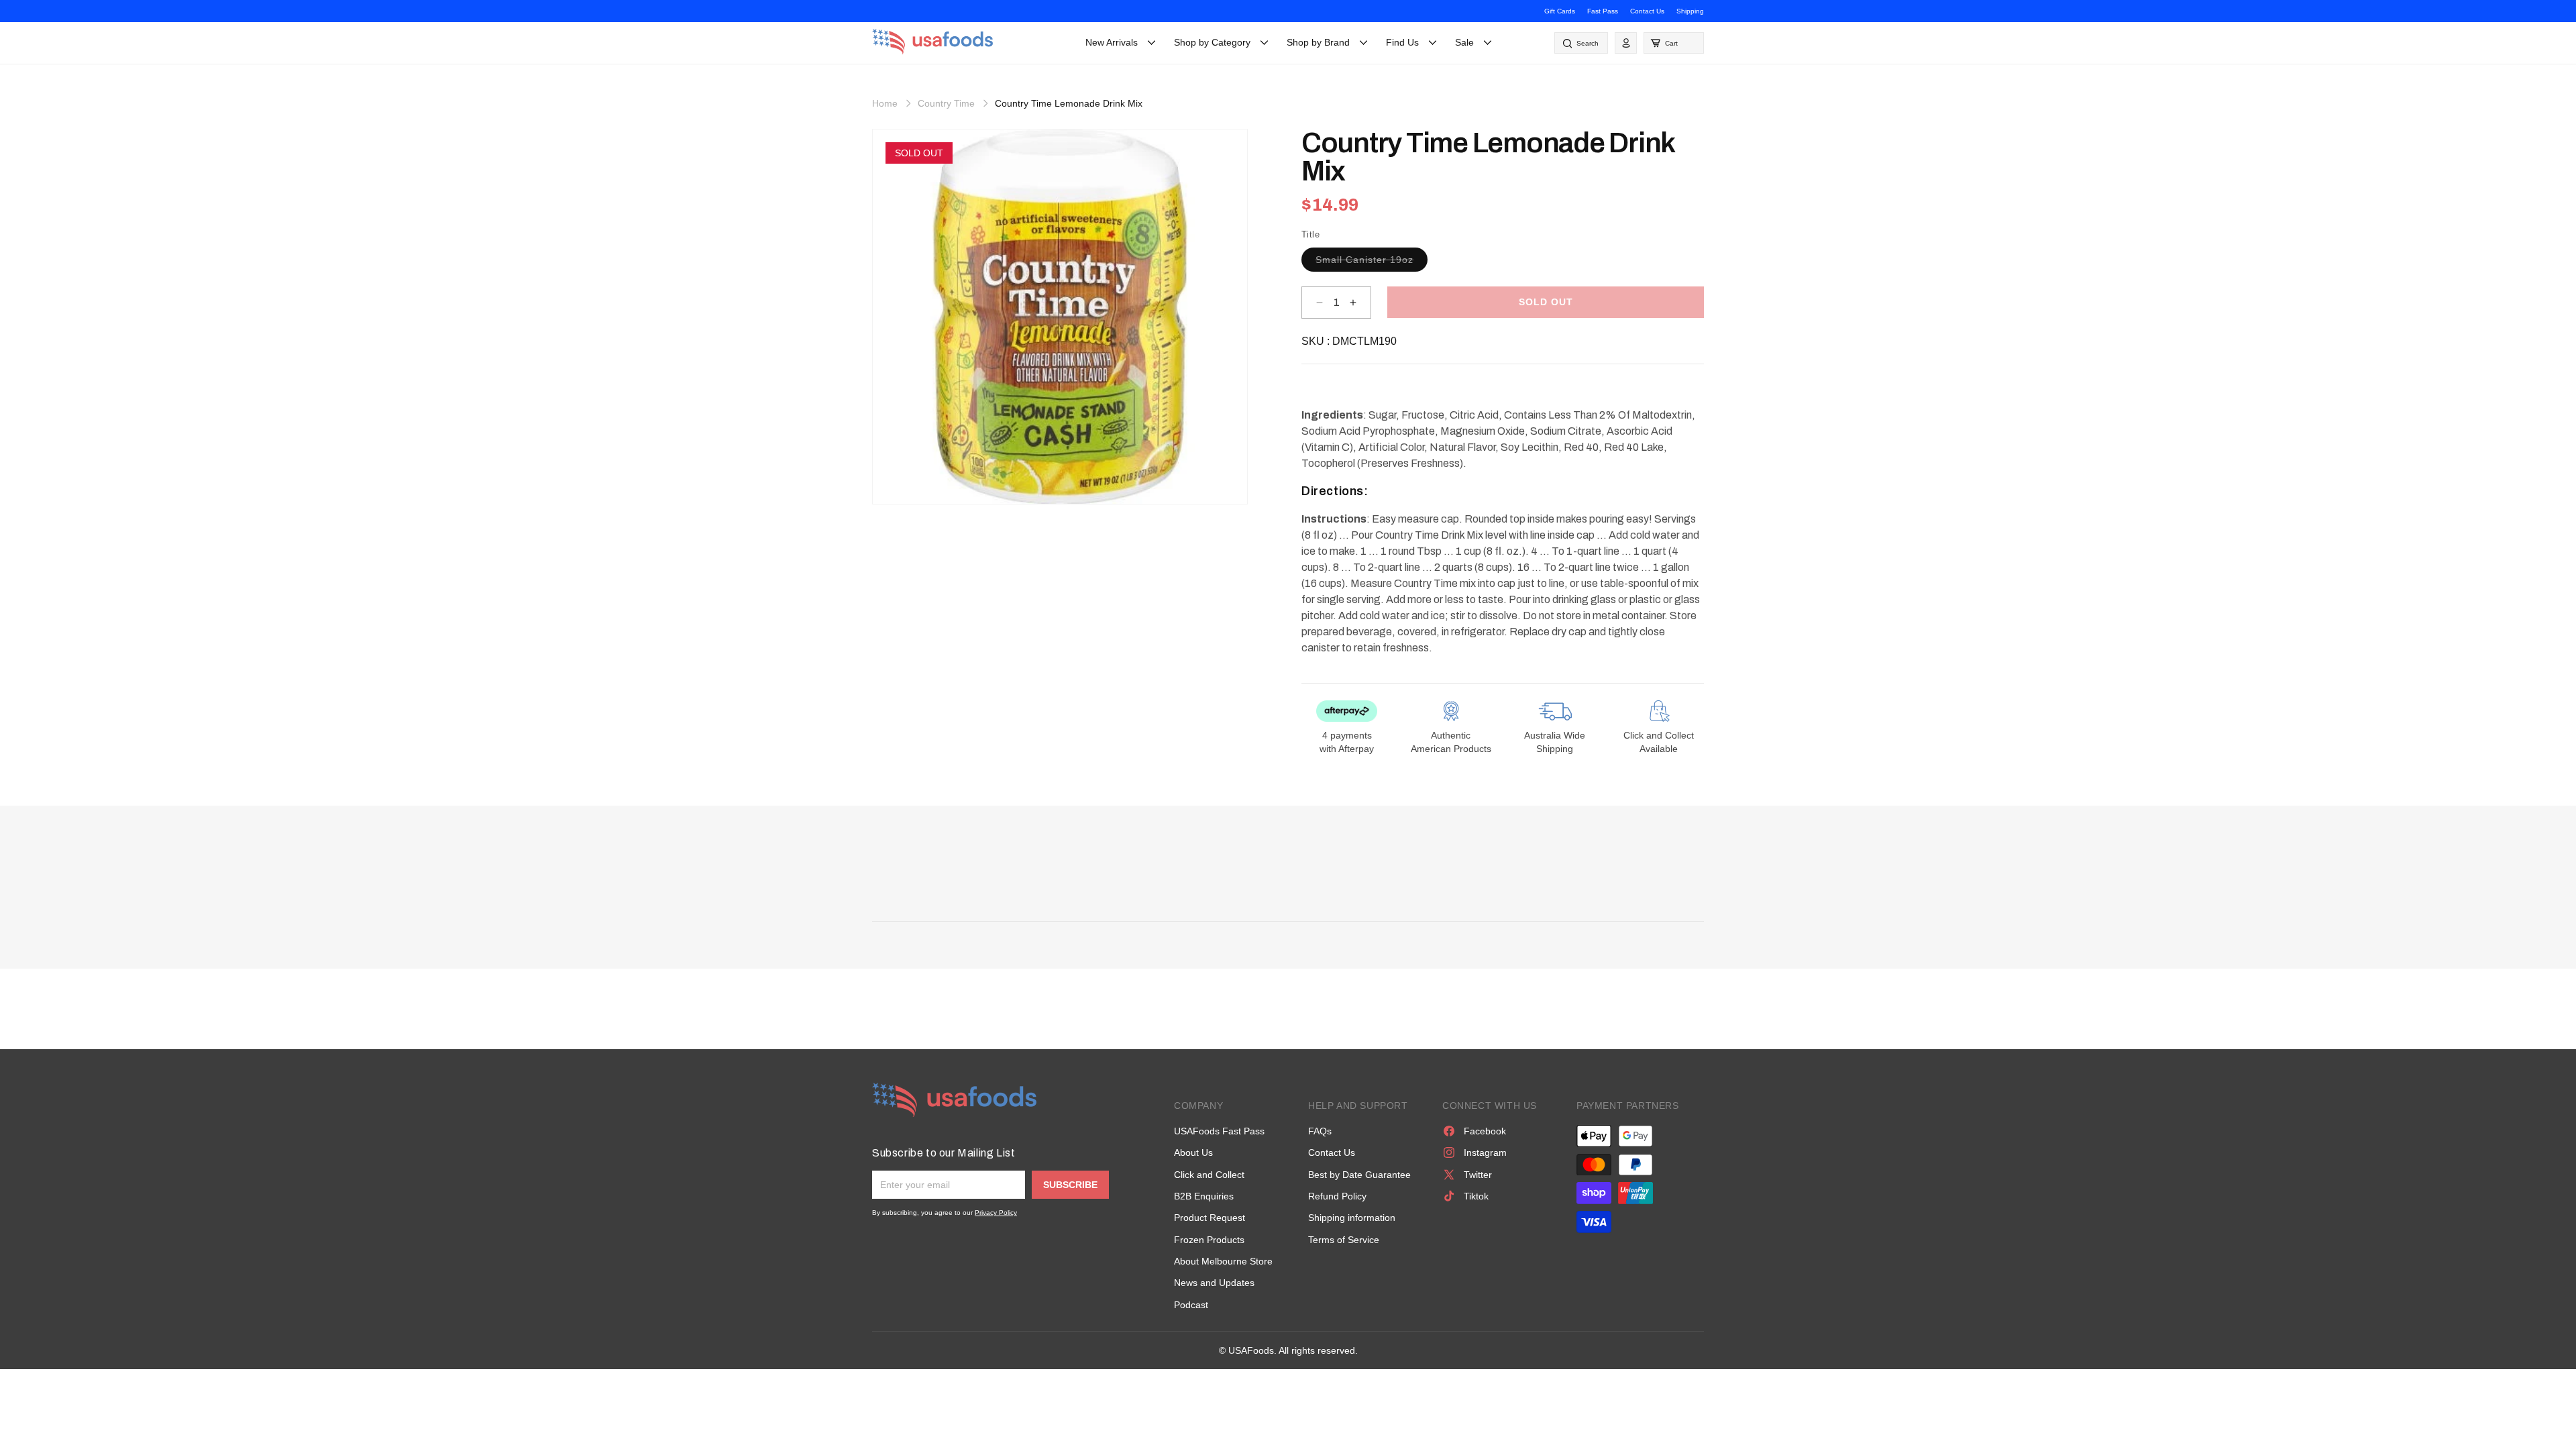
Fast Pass (1603, 11)
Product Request (1210, 1218)
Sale (1464, 42)
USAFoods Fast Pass (1219, 1131)
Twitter (1478, 1175)
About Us (1193, 1152)
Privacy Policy (996, 1213)
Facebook (1485, 1131)
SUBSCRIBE (1070, 1185)
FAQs (1320, 1131)
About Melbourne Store (1223, 1261)
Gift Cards (1560, 11)
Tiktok (1476, 1196)
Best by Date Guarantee (1359, 1175)
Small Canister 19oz (1372, 263)
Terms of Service (1344, 1240)
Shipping (1690, 11)
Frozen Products (1209, 1240)
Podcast (1191, 1305)
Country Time (946, 103)
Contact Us (1647, 11)
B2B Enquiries (1204, 1196)
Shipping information (1352, 1218)
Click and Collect (1209, 1175)
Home (885, 103)
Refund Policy (1337, 1196)
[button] (1674, 43)
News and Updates (1214, 1283)
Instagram (1485, 1152)
